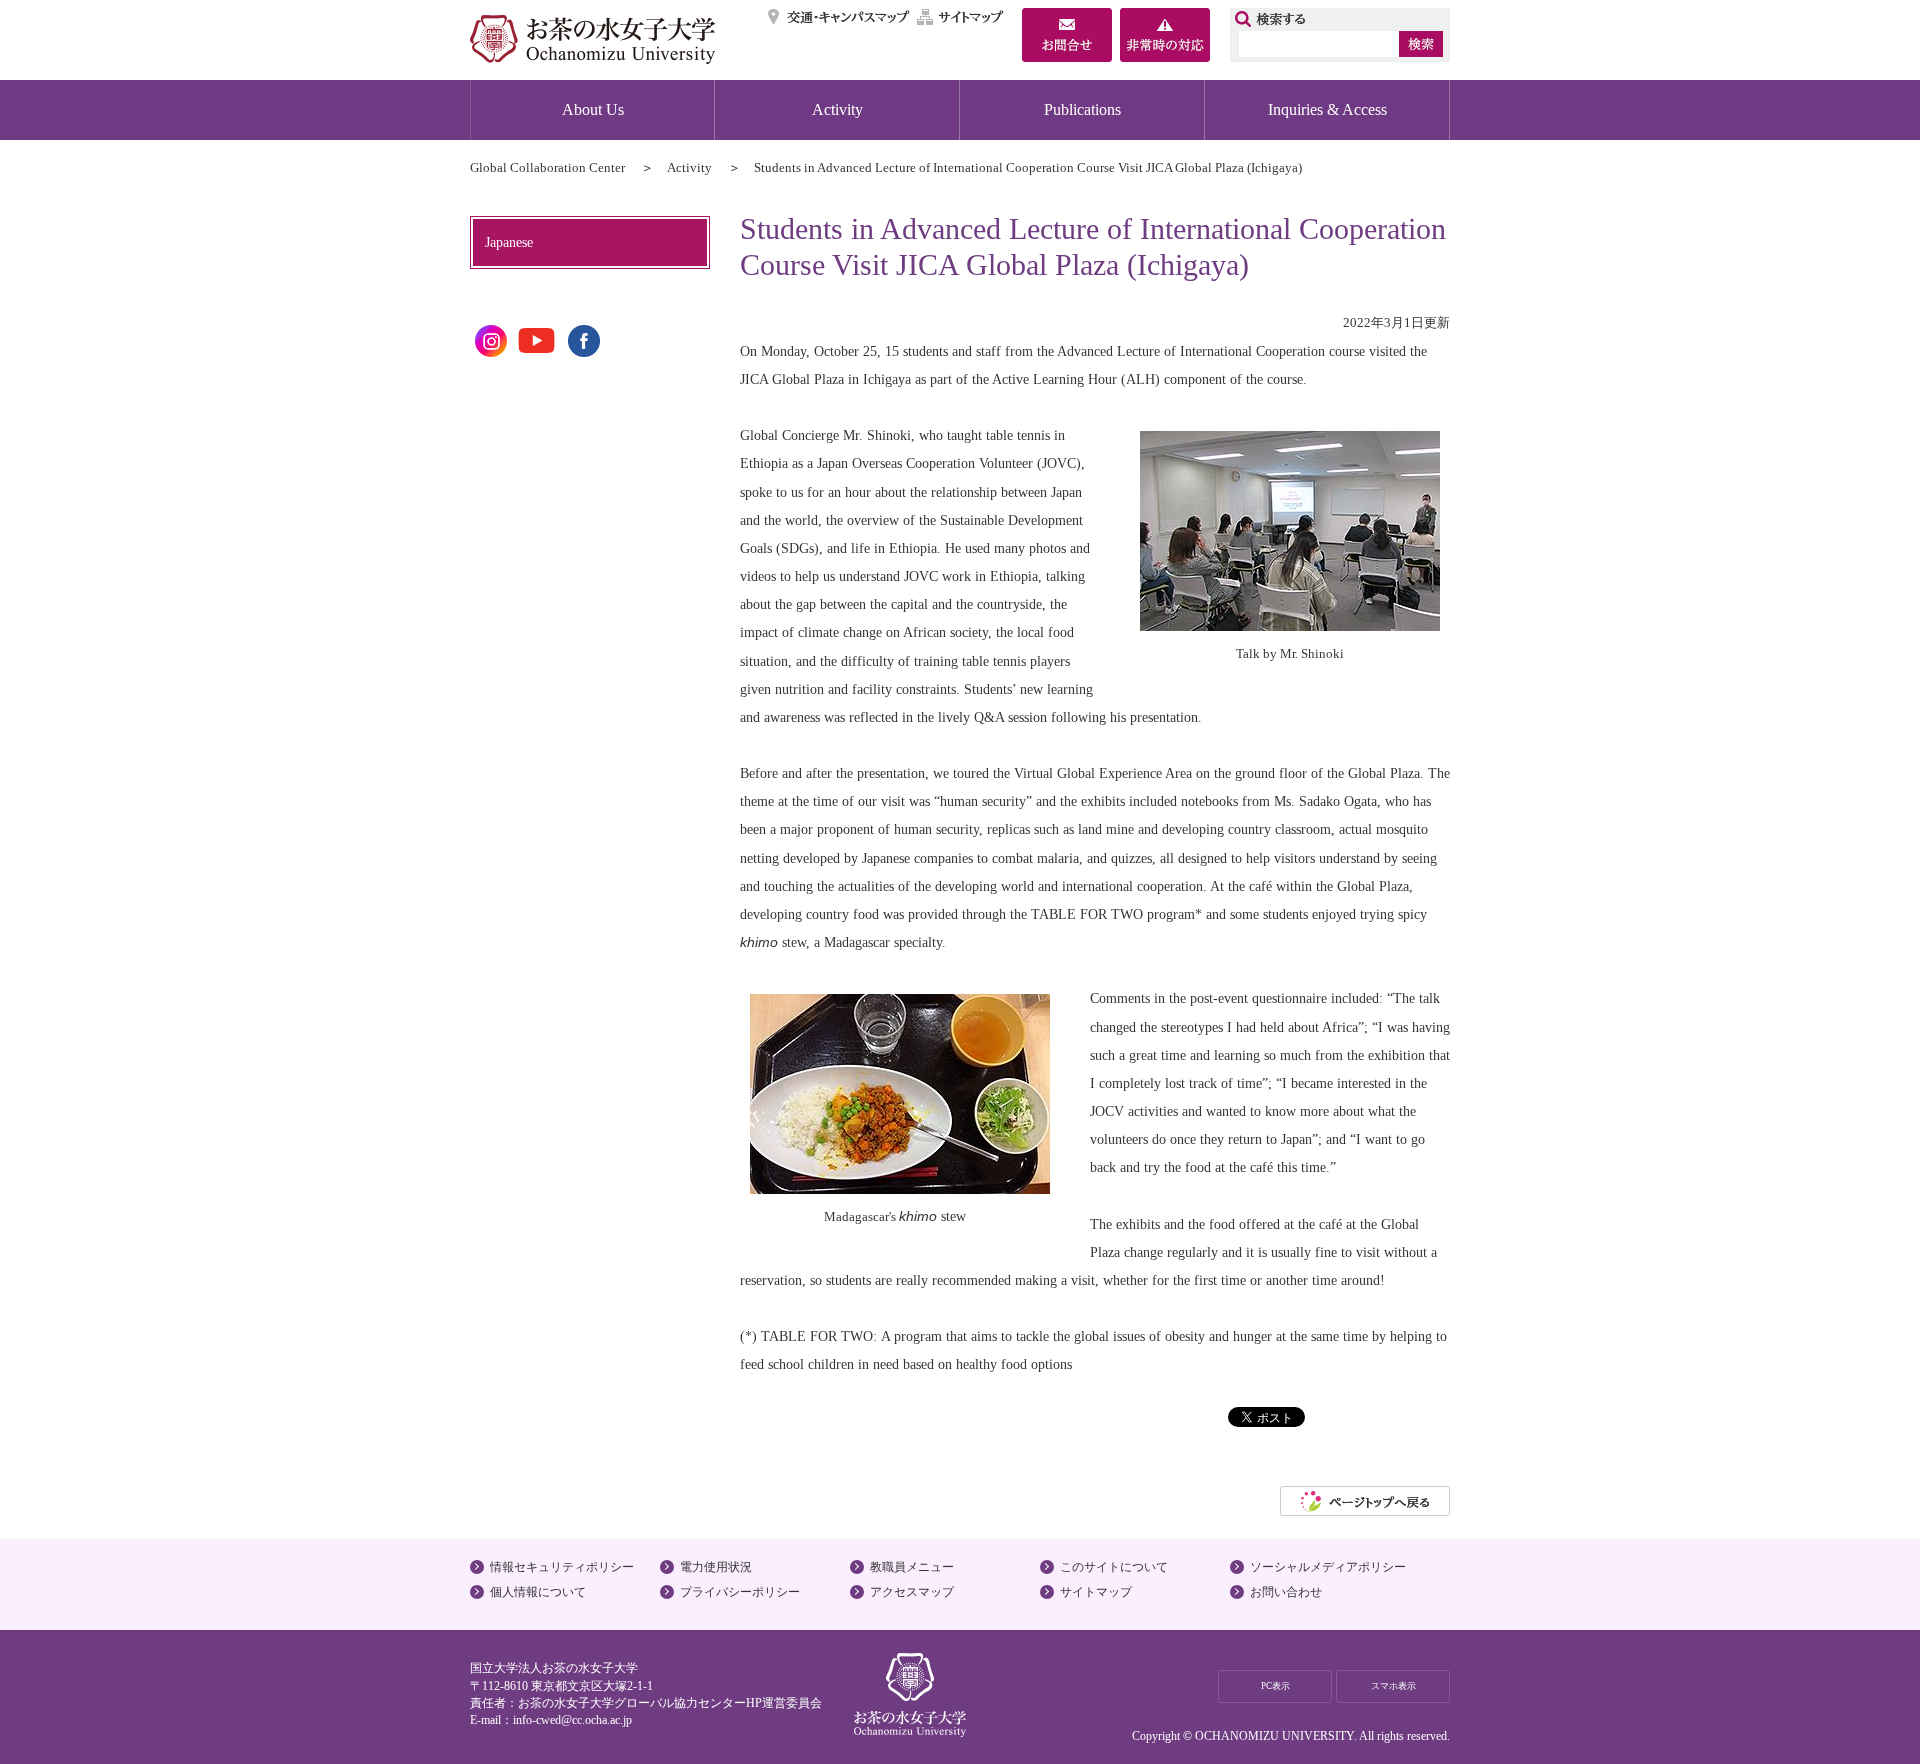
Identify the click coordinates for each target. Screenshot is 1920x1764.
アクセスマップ (912, 1592)
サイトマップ (961, 17)
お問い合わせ (1286, 1592)
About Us (593, 109)
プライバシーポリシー (740, 1592)
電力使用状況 (716, 1567)
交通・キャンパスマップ (839, 17)
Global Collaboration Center (547, 167)
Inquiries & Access (1327, 109)
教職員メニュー (912, 1567)
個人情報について (538, 1592)
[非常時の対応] (1165, 37)
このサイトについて (1114, 1567)
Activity (837, 109)
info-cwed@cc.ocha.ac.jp (572, 1720)
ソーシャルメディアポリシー (1328, 1567)
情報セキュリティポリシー (562, 1567)
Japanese (509, 242)
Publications (1082, 109)
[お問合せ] (1067, 37)
